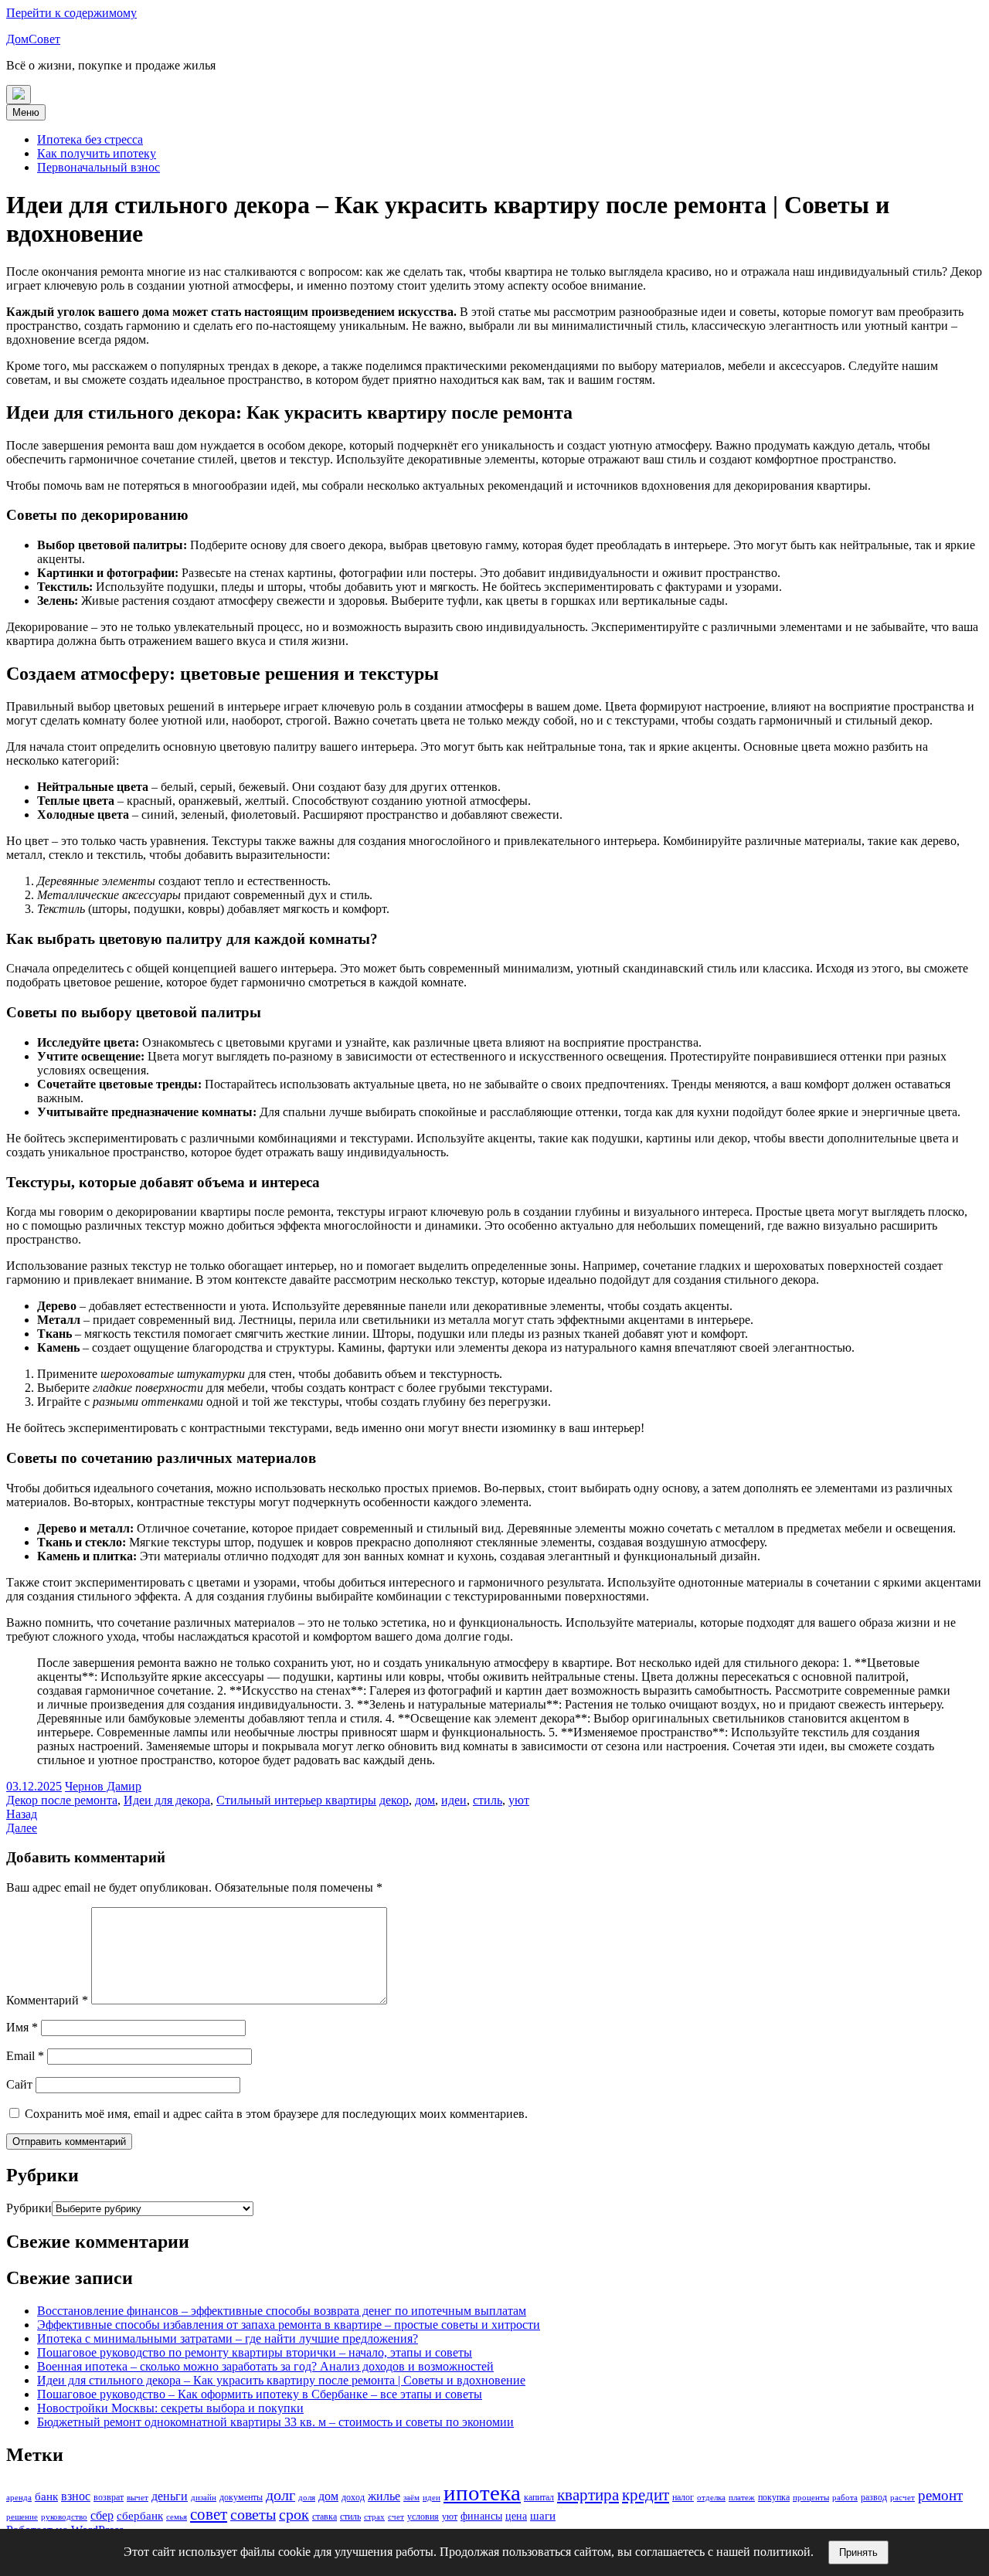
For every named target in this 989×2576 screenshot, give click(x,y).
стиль (488, 1800)
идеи (454, 1800)
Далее (22, 1828)
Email (25, 2056)
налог (683, 2497)
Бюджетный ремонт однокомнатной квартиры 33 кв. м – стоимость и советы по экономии (275, 2422)
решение (22, 2517)
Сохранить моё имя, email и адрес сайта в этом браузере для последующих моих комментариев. (276, 2114)
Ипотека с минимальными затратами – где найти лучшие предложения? (228, 2338)
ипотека (482, 2493)
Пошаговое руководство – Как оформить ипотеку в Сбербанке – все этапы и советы (260, 2394)
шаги (543, 2516)
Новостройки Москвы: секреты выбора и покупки (170, 2408)
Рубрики (29, 2208)
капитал (539, 2497)
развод (874, 2497)
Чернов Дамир (103, 1786)
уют (519, 1800)
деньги (170, 2496)
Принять (858, 2552)
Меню (26, 112)
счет (396, 2517)
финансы (481, 2516)
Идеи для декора (167, 1800)
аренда (19, 2498)
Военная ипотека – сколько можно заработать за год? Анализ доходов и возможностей (265, 2366)
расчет (902, 2498)
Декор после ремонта (62, 1800)
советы (253, 2514)
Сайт (19, 2084)
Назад (22, 1814)
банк (46, 2496)
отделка (711, 2498)
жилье (384, 2496)
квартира (588, 2495)
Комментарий (47, 2000)
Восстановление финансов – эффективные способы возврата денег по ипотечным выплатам (282, 2311)
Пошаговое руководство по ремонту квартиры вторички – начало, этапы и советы (255, 2352)
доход (353, 2497)
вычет (138, 2498)
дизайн (204, 2498)
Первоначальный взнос (99, 167)
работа (845, 2498)
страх (374, 2517)
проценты (811, 2498)
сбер (102, 2515)
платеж (742, 2498)
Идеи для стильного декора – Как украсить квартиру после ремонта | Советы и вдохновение (281, 2380)
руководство (64, 2517)
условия (423, 2517)
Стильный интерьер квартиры (296, 1800)
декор (394, 1800)
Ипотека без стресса (90, 139)
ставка (325, 2517)
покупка (774, 2497)
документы (241, 2497)
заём (411, 2498)
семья (177, 2517)
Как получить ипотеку (97, 153)
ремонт (940, 2495)
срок (294, 2514)
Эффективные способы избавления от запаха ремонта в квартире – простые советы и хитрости (289, 2325)
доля (307, 2498)
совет (209, 2514)
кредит (646, 2495)
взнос (76, 2496)
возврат (109, 2497)
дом (425, 1800)
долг (280, 2495)
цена (516, 2516)
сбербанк (140, 2516)
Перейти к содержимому (71, 13)
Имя (22, 2027)
